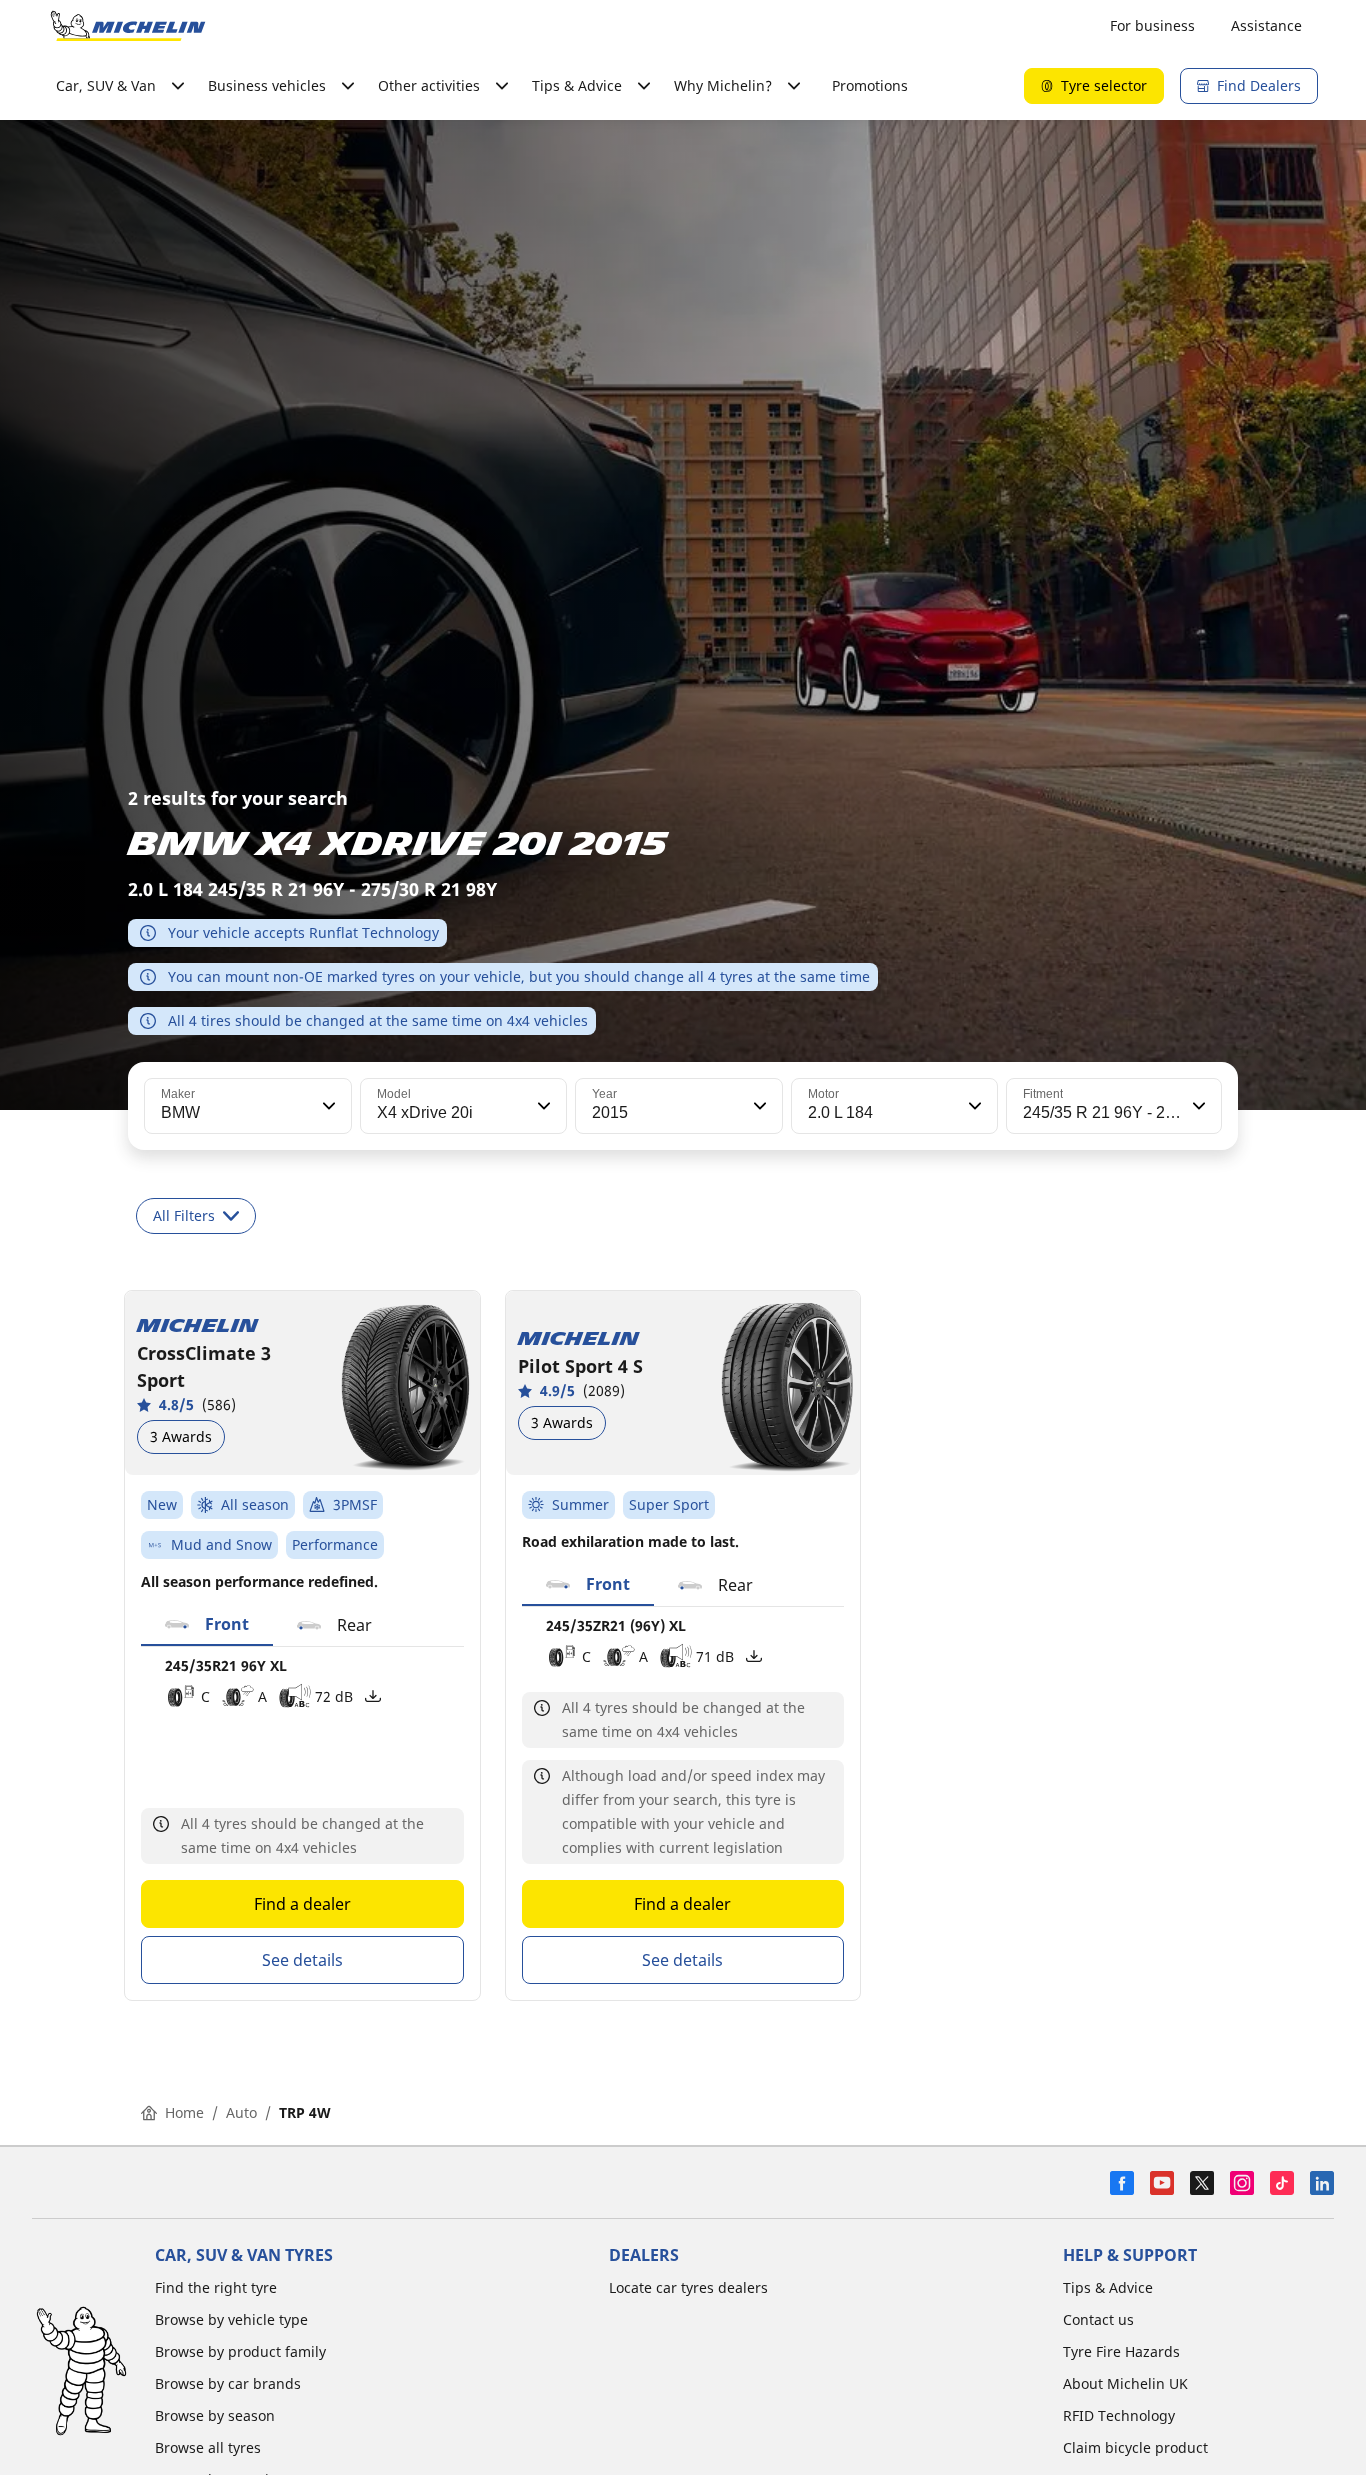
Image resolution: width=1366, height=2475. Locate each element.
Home (184, 2112)
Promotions (870, 85)
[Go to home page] (128, 26)
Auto (241, 2112)
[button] (327, 1106)
